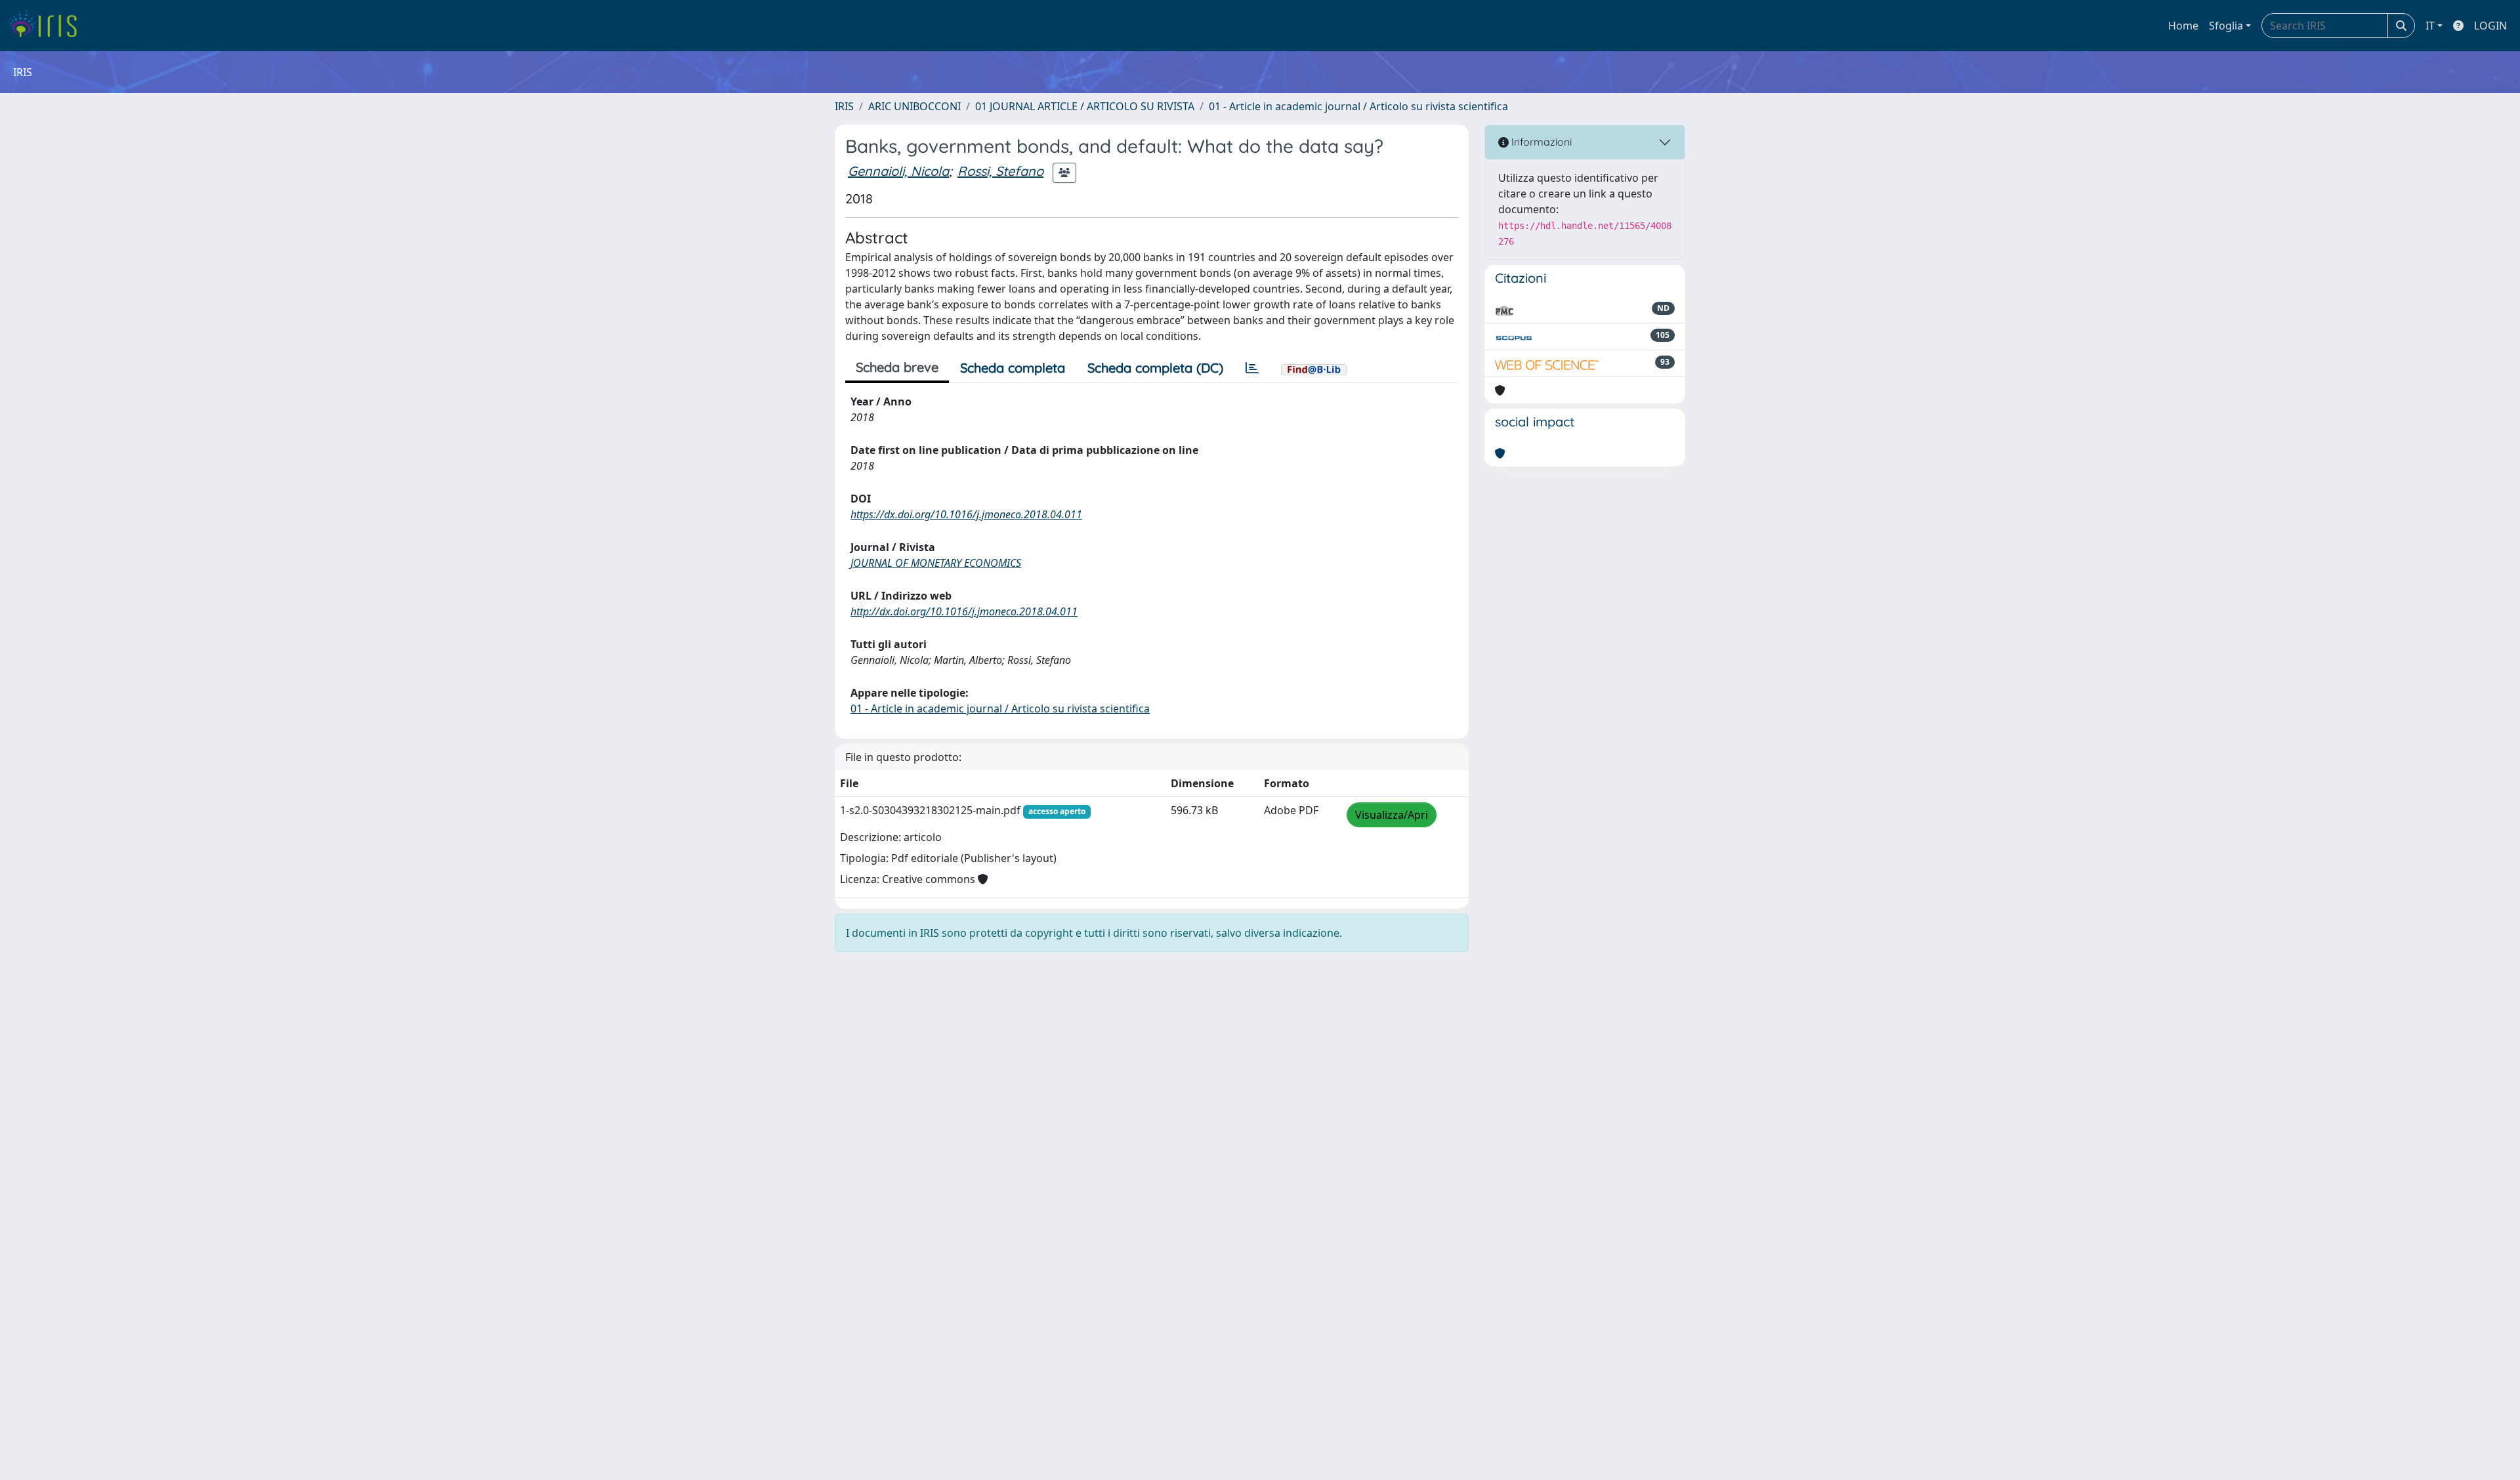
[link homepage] (48, 26)
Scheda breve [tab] (897, 367)
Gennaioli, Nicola (898, 171)
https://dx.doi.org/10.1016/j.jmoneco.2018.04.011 (966, 514)
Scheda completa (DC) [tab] (1155, 368)
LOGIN (2490, 26)
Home (2183, 26)
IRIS (844, 106)
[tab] (1252, 368)
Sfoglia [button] (2226, 26)
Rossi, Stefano (1000, 171)
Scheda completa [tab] (1013, 368)
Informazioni (1540, 142)
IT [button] (2430, 26)
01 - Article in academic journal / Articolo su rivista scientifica (1358, 106)
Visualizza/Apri (1392, 815)
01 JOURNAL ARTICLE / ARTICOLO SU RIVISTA (1085, 106)
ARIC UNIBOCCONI (914, 106)
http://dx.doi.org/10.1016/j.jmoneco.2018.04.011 (964, 611)
